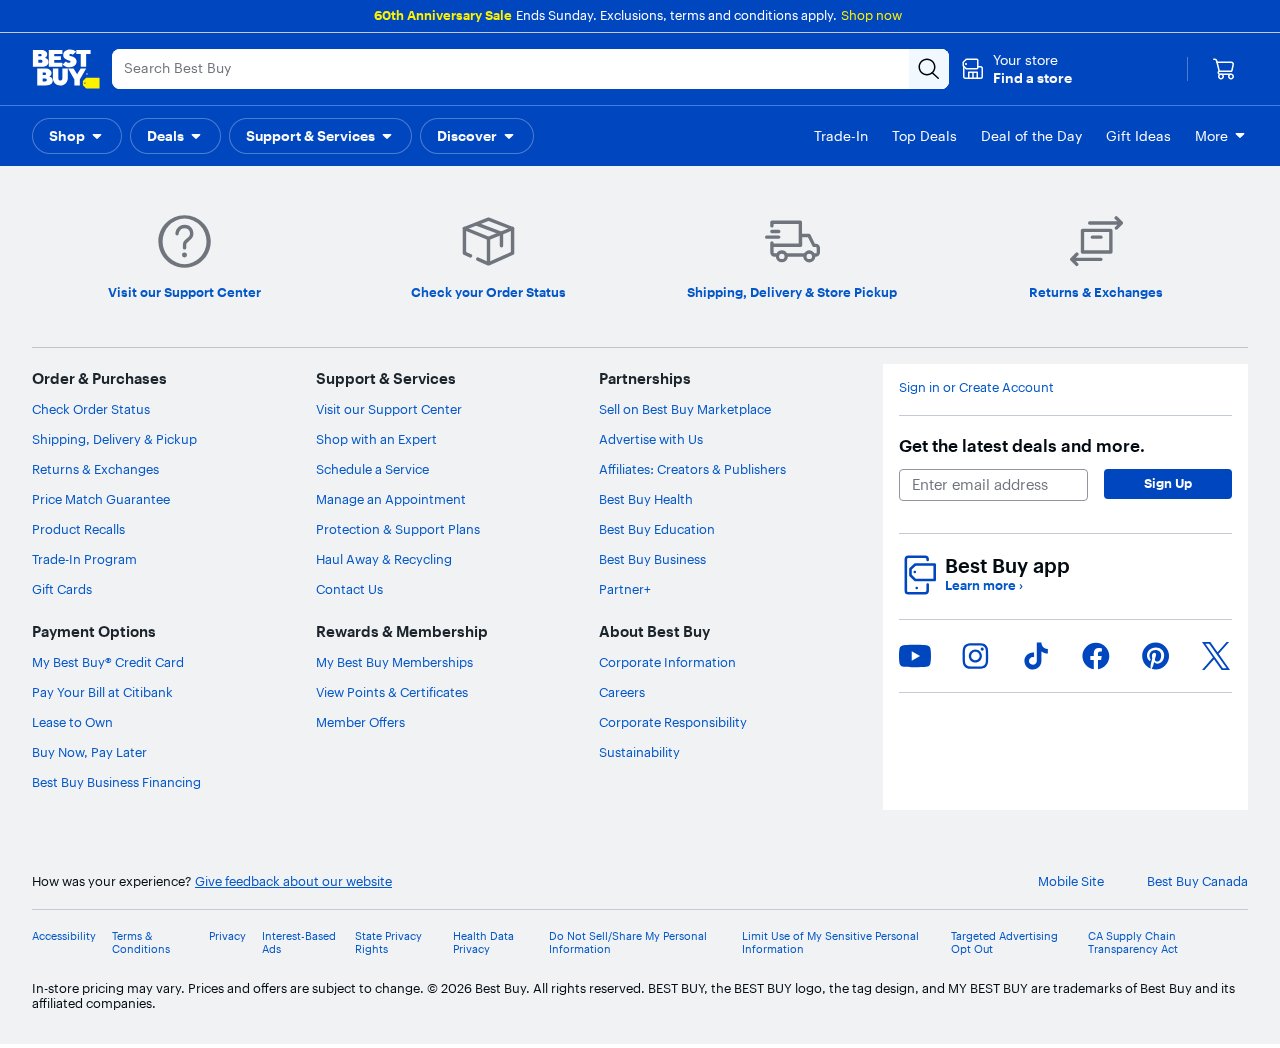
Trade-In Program (84, 559)
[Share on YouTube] (915, 656)
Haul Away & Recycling (384, 559)
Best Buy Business (652, 559)
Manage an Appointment (391, 499)
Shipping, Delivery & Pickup (114, 439)
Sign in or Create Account (976, 387)
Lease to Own (72, 722)
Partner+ (625, 589)
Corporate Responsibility (673, 722)
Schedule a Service (372, 469)
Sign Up (1168, 483)
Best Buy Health (646, 499)
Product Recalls (78, 529)
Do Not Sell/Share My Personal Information (628, 943)
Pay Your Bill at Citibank (102, 692)
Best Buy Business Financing (116, 782)
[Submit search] (929, 69)
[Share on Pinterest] (1156, 656)
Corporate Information (667, 662)
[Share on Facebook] (1096, 656)
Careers (622, 692)
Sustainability (639, 752)
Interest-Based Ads (299, 943)
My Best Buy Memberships (394, 662)
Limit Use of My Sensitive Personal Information (830, 943)
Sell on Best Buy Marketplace (685, 409)
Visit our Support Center (389, 409)
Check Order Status (91, 409)
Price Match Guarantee (101, 499)
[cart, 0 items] (1224, 69)
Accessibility (64, 936)
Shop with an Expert (376, 439)
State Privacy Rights (388, 943)
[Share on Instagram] (975, 656)
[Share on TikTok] (1036, 656)
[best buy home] (66, 69)
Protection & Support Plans (398, 529)
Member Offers (360, 722)
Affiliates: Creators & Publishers (692, 469)
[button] (1016, 69)
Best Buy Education (657, 529)
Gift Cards (62, 589)
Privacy (227, 936)
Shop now (871, 15)
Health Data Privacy (483, 943)
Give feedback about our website (293, 881)
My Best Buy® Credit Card (108, 662)
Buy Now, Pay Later (89, 752)
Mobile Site (1071, 881)
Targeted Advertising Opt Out (1004, 943)
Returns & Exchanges (95, 469)
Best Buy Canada (1197, 881)
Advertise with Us (651, 439)
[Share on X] (1216, 656)
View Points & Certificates (392, 692)
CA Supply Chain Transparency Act (1133, 943)
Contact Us (349, 589)
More (1211, 136)
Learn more (984, 585)
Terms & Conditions (141, 943)
